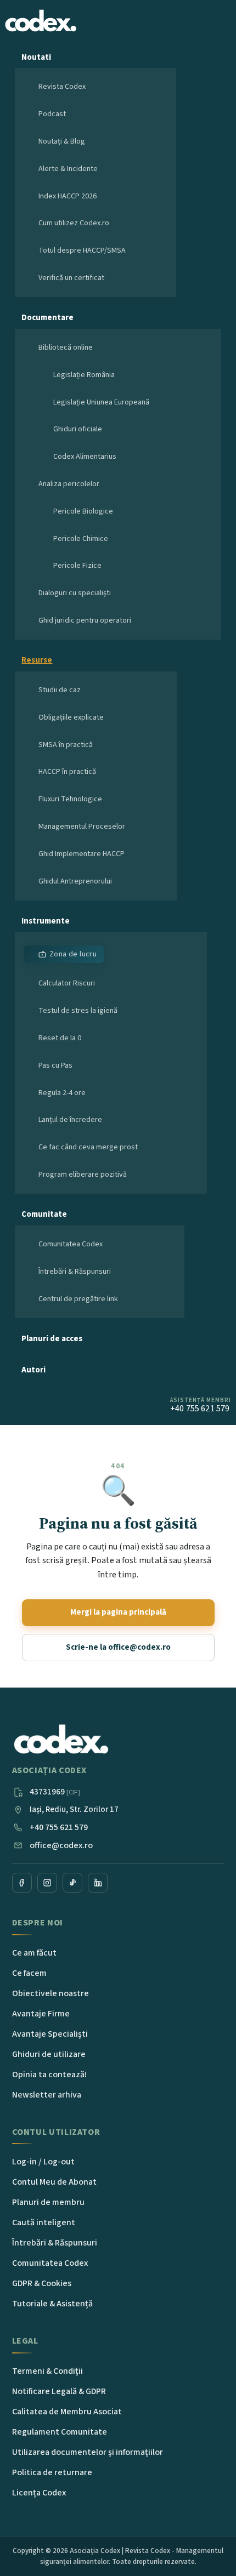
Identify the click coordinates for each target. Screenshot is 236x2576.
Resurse (37, 660)
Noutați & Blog (62, 141)
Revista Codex (62, 87)
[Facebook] (22, 1883)
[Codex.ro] (61, 1740)
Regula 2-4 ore (62, 1093)
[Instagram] (47, 1883)
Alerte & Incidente (68, 169)
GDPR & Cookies (42, 2283)
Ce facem (29, 1973)
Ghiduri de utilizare (49, 2054)
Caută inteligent (44, 2222)
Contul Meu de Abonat (54, 2182)
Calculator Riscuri (67, 983)
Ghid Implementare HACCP (82, 854)
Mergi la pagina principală (118, 1612)
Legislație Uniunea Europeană (101, 402)
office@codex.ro (61, 1845)
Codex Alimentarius (85, 457)
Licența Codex (39, 2493)
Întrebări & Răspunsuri (75, 1272)
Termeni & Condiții (47, 2371)
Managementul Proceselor (82, 827)
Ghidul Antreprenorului (75, 881)
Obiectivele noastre (50, 1993)
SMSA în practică (66, 745)
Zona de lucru (73, 954)
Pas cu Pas (55, 1065)
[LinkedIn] (98, 1883)
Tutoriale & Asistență (52, 2304)
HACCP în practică (67, 772)
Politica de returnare (52, 2472)
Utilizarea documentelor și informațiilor (88, 2452)
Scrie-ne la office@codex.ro (118, 1647)
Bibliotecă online (66, 347)
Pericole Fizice (77, 566)
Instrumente (46, 921)
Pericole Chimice (81, 539)
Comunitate (44, 1214)
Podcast (52, 114)
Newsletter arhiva (47, 2095)
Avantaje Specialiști (50, 2034)
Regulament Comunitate (60, 2432)
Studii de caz (60, 690)
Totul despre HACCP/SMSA (82, 250)
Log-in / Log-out (43, 2162)
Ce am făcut (34, 1953)
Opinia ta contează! (49, 2075)
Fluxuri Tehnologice (70, 799)
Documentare (47, 318)
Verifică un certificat (71, 278)
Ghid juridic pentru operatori (85, 620)
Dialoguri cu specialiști (75, 593)
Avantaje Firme (41, 2014)
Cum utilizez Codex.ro (74, 223)
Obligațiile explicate (71, 717)
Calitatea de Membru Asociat (67, 2412)
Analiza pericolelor (69, 484)
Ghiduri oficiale (78, 429)
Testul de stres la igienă (78, 1011)
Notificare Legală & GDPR (59, 2391)
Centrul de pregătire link (78, 1299)
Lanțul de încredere (70, 1120)
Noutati (36, 57)
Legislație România (84, 375)
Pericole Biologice (83, 511)
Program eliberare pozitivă (83, 1175)
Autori (33, 1370)
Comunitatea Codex (71, 1244)
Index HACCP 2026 (68, 196)
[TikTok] (72, 1883)
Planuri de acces (52, 1339)
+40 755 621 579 (59, 1827)
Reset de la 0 (60, 1038)
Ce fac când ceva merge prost (88, 1147)
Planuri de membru (48, 2202)
